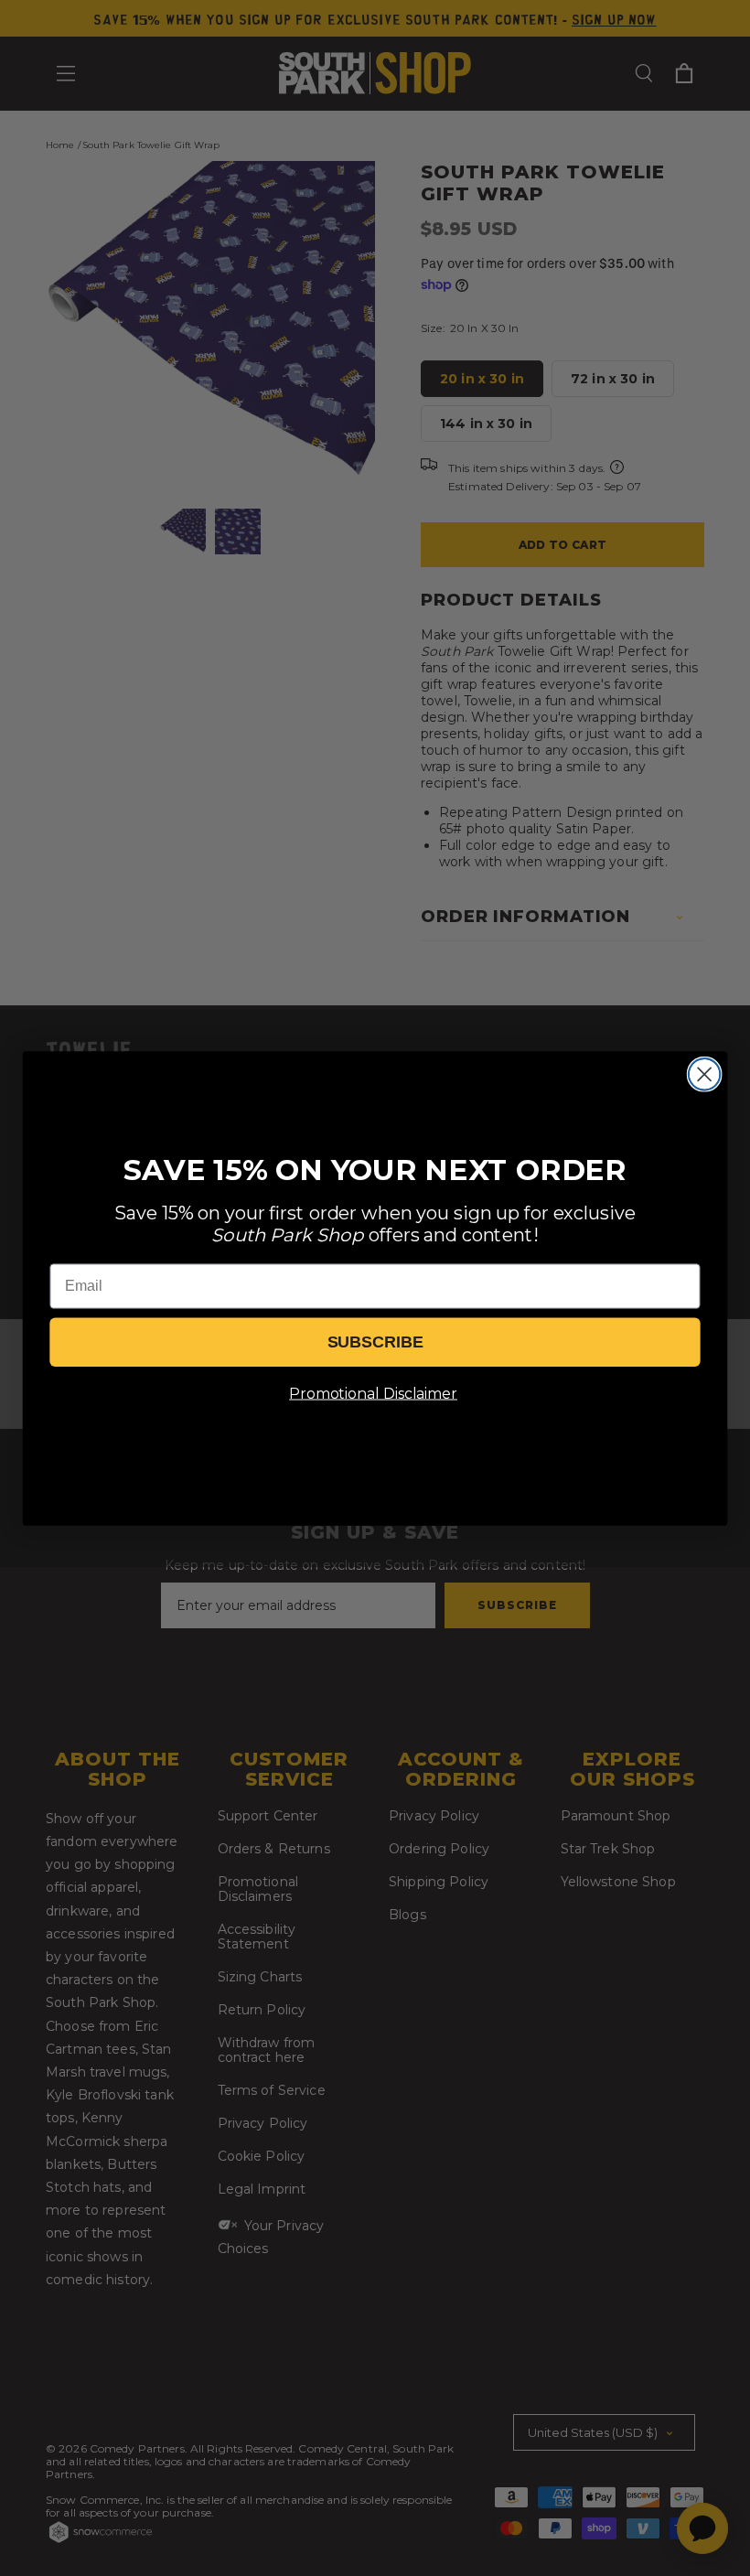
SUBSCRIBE (375, 1342)
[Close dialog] (705, 1074)
